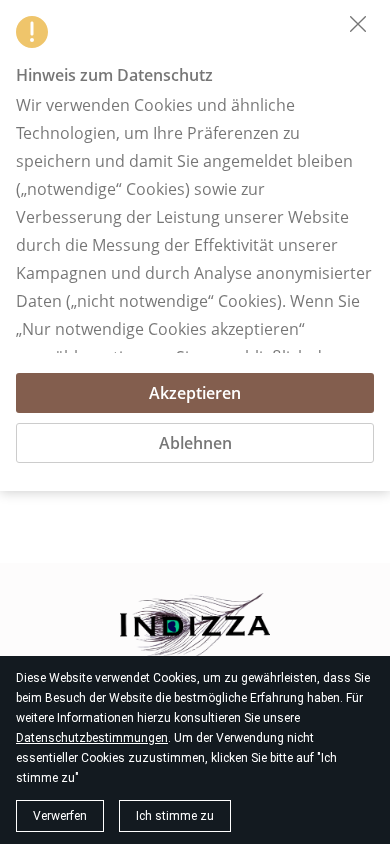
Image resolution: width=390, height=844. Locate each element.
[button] (358, 24)
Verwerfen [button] (60, 816)
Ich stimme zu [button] (175, 816)
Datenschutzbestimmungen (92, 738)
